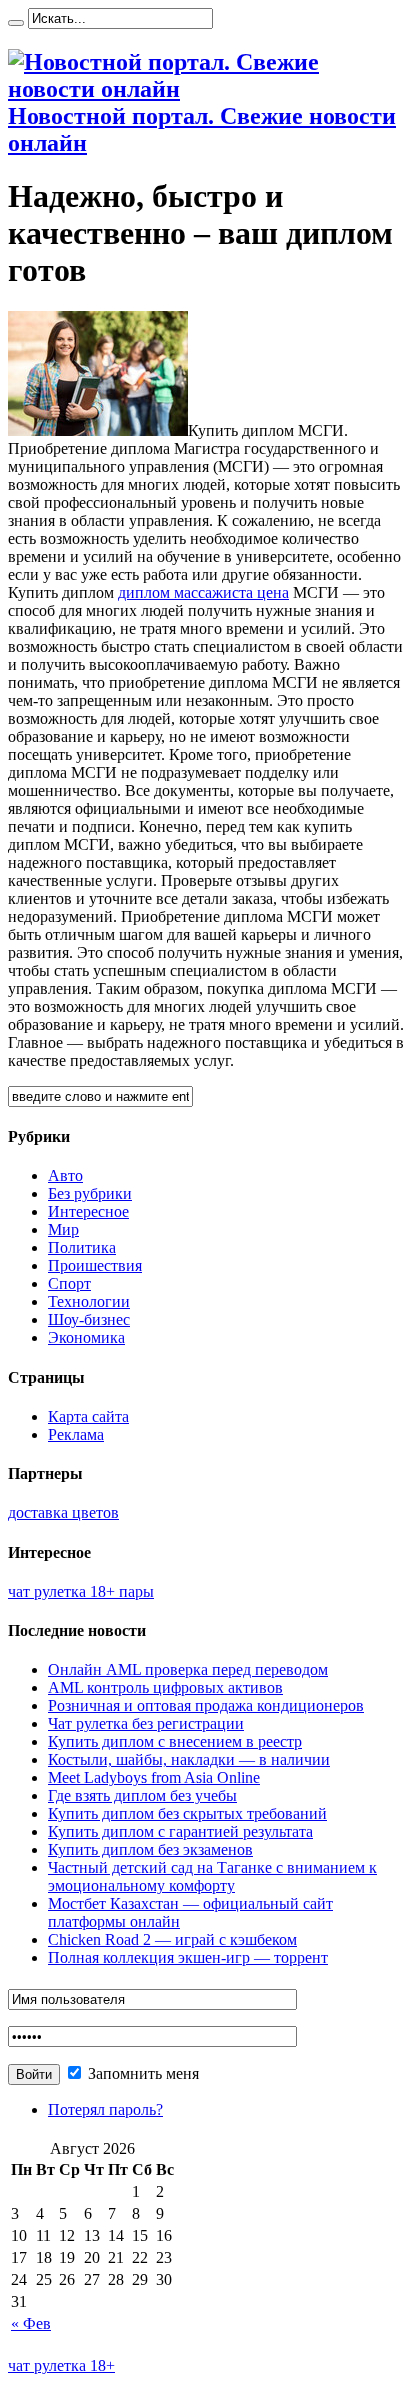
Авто (65, 1175)
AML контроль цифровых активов (165, 1687)
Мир (63, 1229)
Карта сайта (88, 1416)
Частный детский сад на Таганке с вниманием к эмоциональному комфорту (212, 1876)
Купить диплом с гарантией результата (180, 1831)
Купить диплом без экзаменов (150, 1849)
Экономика (86, 1337)
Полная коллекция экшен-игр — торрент (188, 1957)
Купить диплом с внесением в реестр (175, 1741)
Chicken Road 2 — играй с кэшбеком (172, 1939)
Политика (82, 1247)
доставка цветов (63, 1512)
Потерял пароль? (105, 2109)
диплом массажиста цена (203, 592)
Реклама (76, 1434)
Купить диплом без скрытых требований (187, 1813)
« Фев (31, 2323)
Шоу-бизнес (89, 1319)
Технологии (89, 1301)
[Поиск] (16, 23)
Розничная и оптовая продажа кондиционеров (206, 1705)
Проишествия (95, 1265)
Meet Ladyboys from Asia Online (154, 1777)
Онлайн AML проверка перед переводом (188, 1669)
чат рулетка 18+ (61, 2365)
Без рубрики (90, 1193)
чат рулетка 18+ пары (81, 1591)
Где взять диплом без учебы (142, 1795)
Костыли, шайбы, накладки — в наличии (189, 1759)
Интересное (88, 1211)
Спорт (69, 1283)
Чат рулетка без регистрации (146, 1723)
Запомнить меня (141, 2073)
